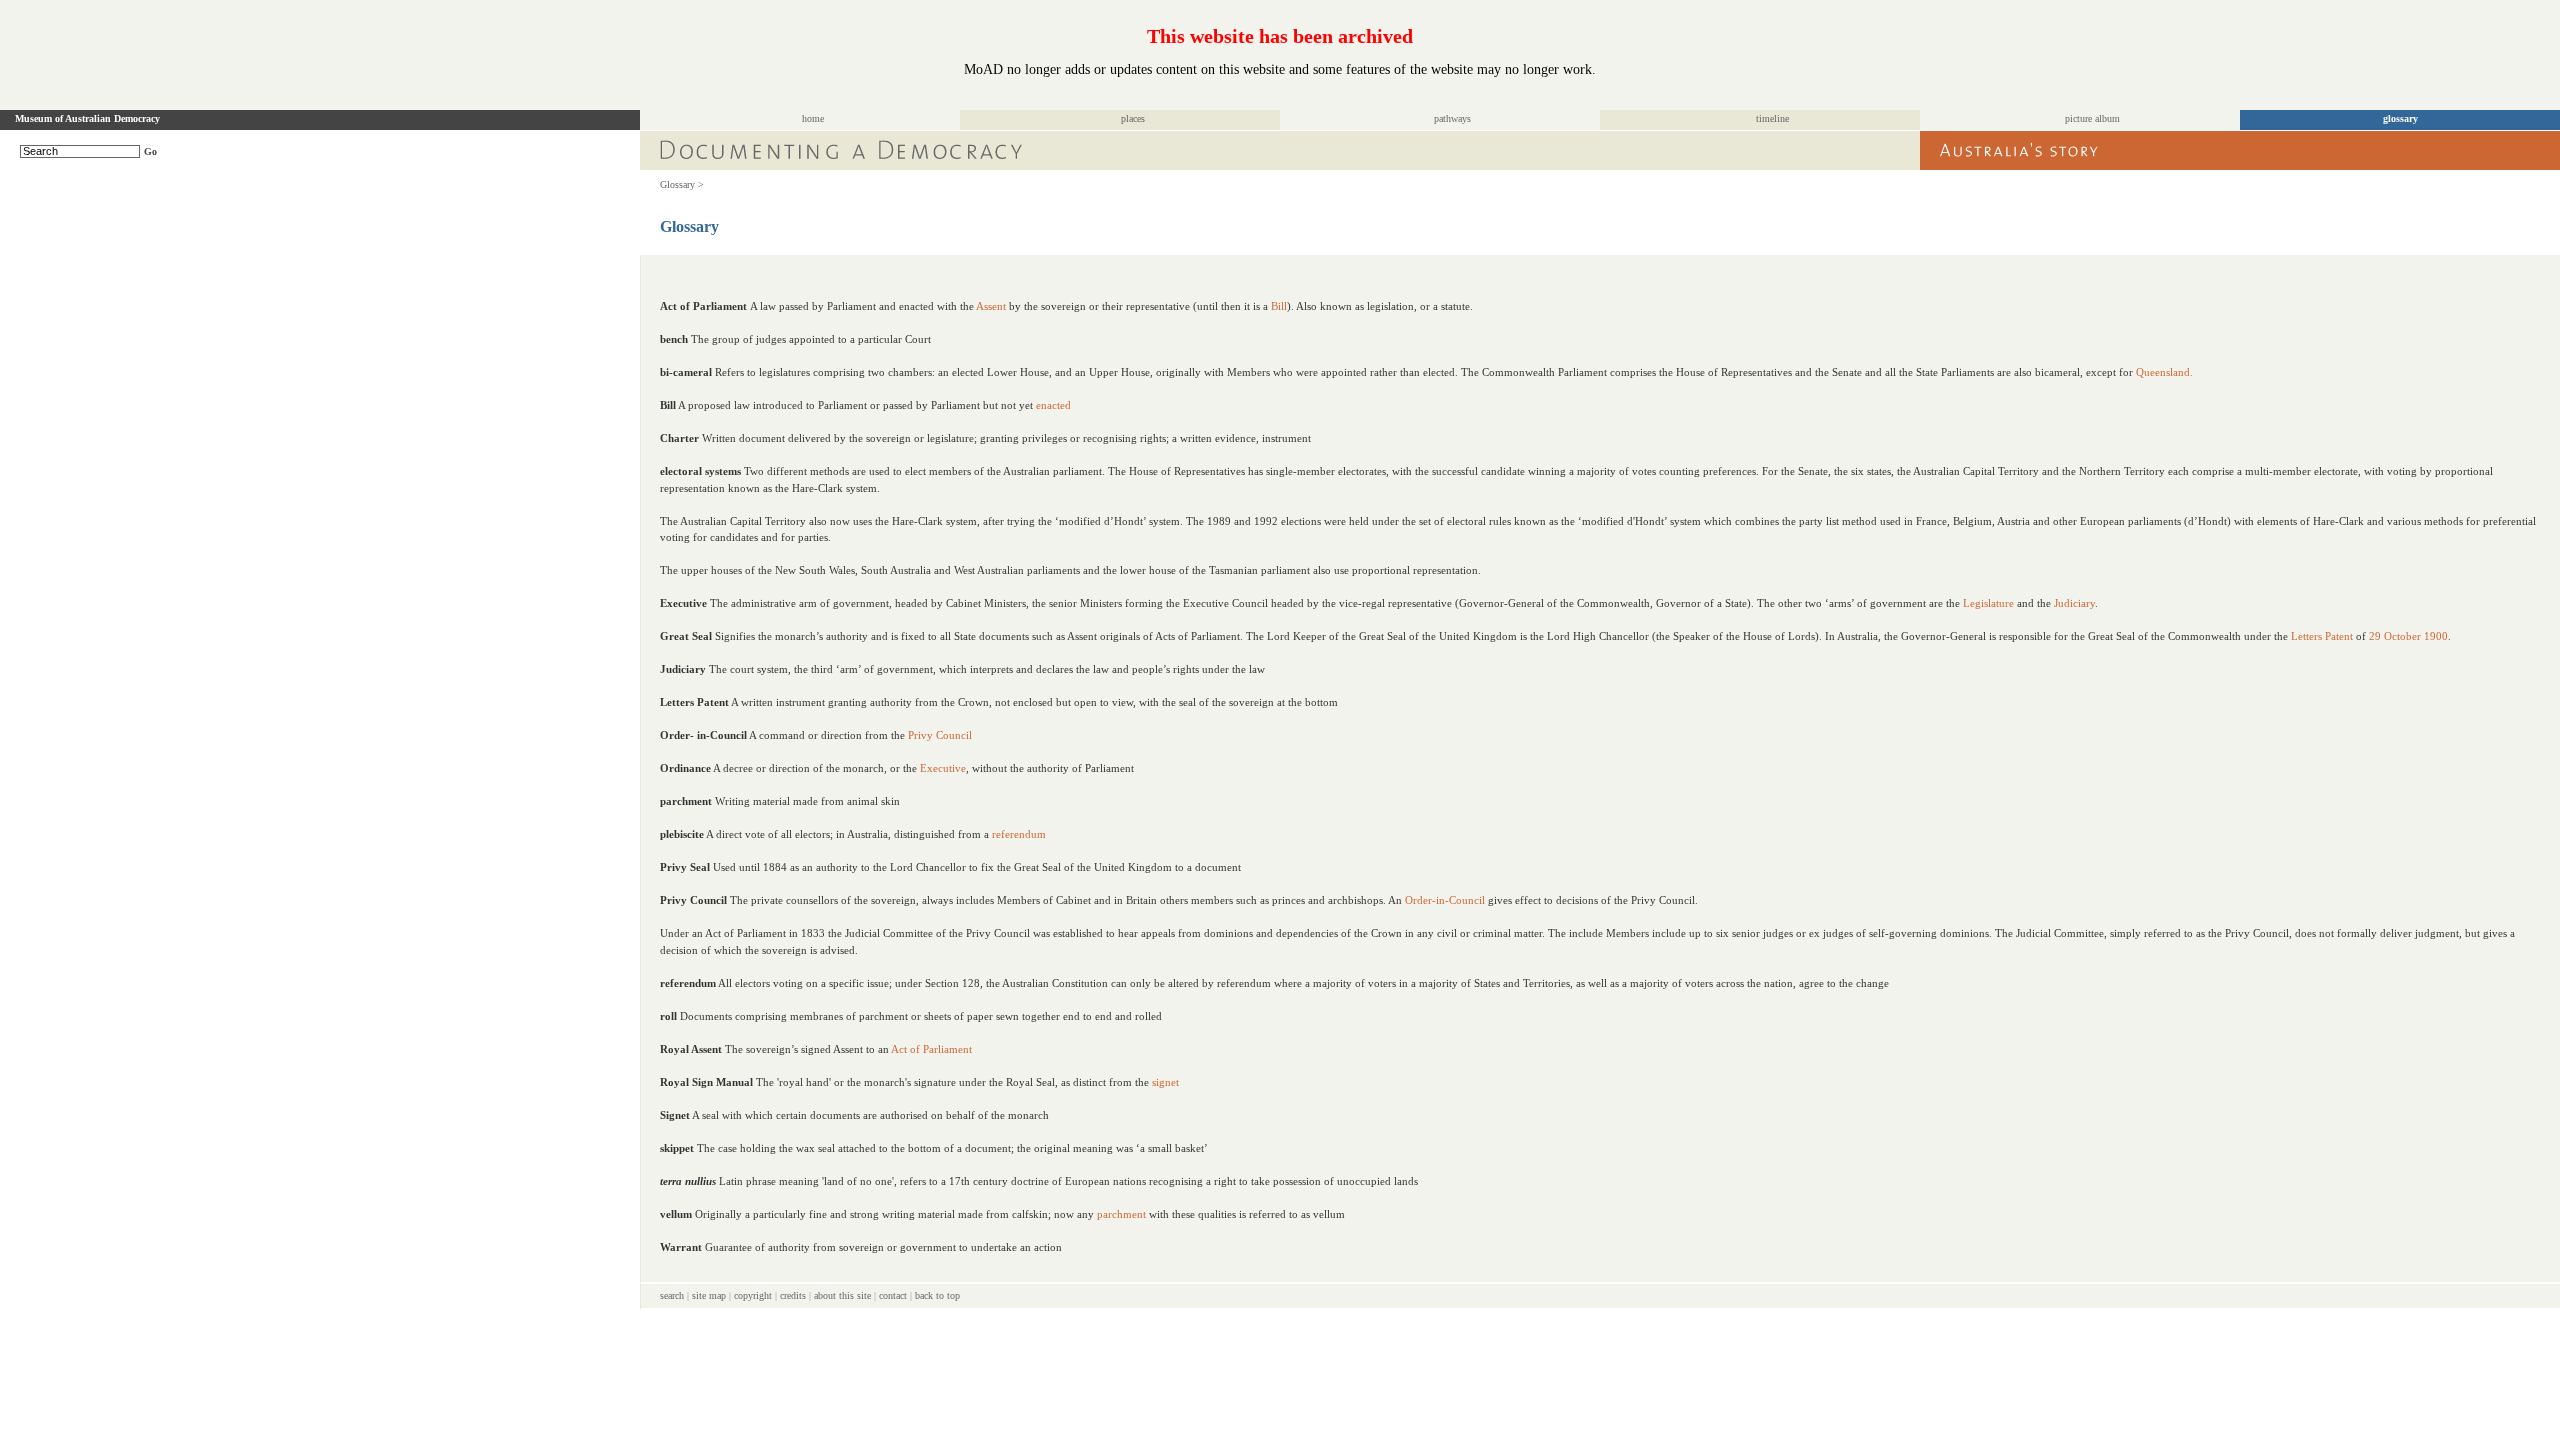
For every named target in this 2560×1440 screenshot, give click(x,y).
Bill (1279, 306)
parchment (1121, 1214)
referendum (1019, 834)
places (1133, 118)
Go (150, 151)
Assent (991, 306)
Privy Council (940, 735)
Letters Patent (2322, 636)
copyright (753, 1295)
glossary (2400, 118)
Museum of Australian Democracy (87, 118)
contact (893, 1295)
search (672, 1295)
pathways (1452, 118)
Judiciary (2074, 603)
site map (709, 1295)
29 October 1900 (2408, 636)
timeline (1772, 118)
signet (1165, 1082)
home (813, 118)
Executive (943, 768)
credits (793, 1295)
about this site (842, 1295)
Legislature (1988, 603)
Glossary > (682, 184)
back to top (937, 1295)
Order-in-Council (1445, 900)
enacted (1053, 405)
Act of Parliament (931, 1049)
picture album (2092, 118)
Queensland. (2164, 372)
